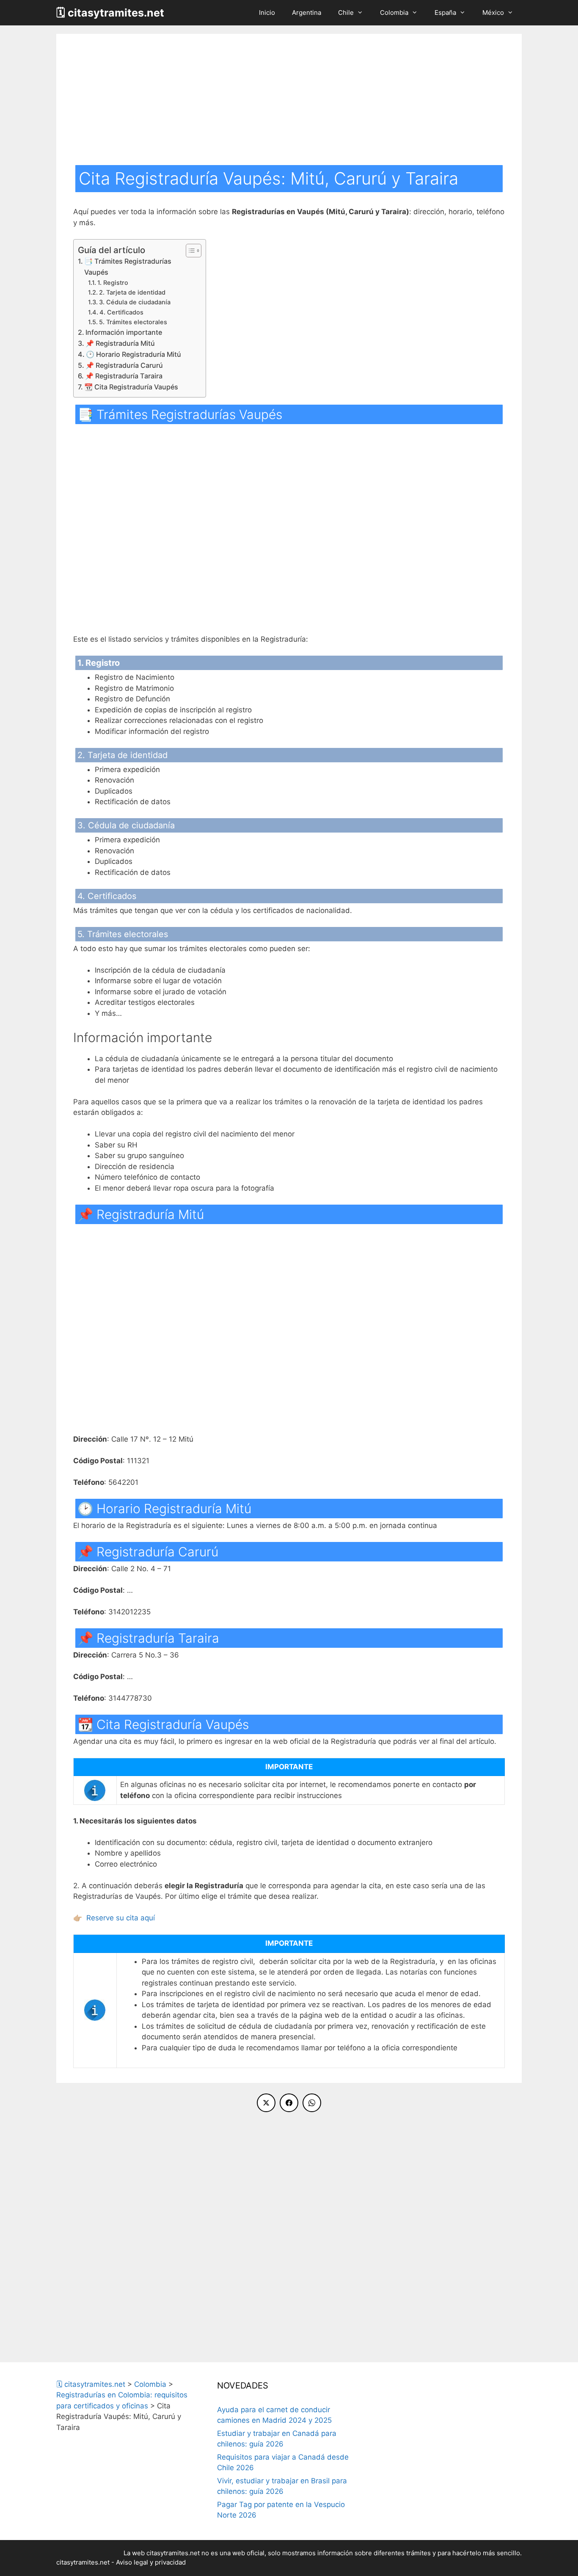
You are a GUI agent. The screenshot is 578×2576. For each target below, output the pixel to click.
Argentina (307, 12)
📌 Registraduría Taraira (124, 376)
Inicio (267, 12)
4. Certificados (121, 312)
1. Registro (113, 283)
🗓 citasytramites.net (110, 13)
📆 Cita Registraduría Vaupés (131, 387)
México (493, 12)
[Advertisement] (289, 102)
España (445, 12)
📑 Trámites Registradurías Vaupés (128, 267)
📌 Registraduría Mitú (120, 343)
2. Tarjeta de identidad (132, 292)
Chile (346, 12)
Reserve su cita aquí (121, 1918)
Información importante (124, 332)
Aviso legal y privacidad (151, 2562)
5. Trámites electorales (133, 322)
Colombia (394, 12)
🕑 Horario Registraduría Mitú (133, 354)
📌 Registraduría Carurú (124, 365)
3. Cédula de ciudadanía (135, 302)
